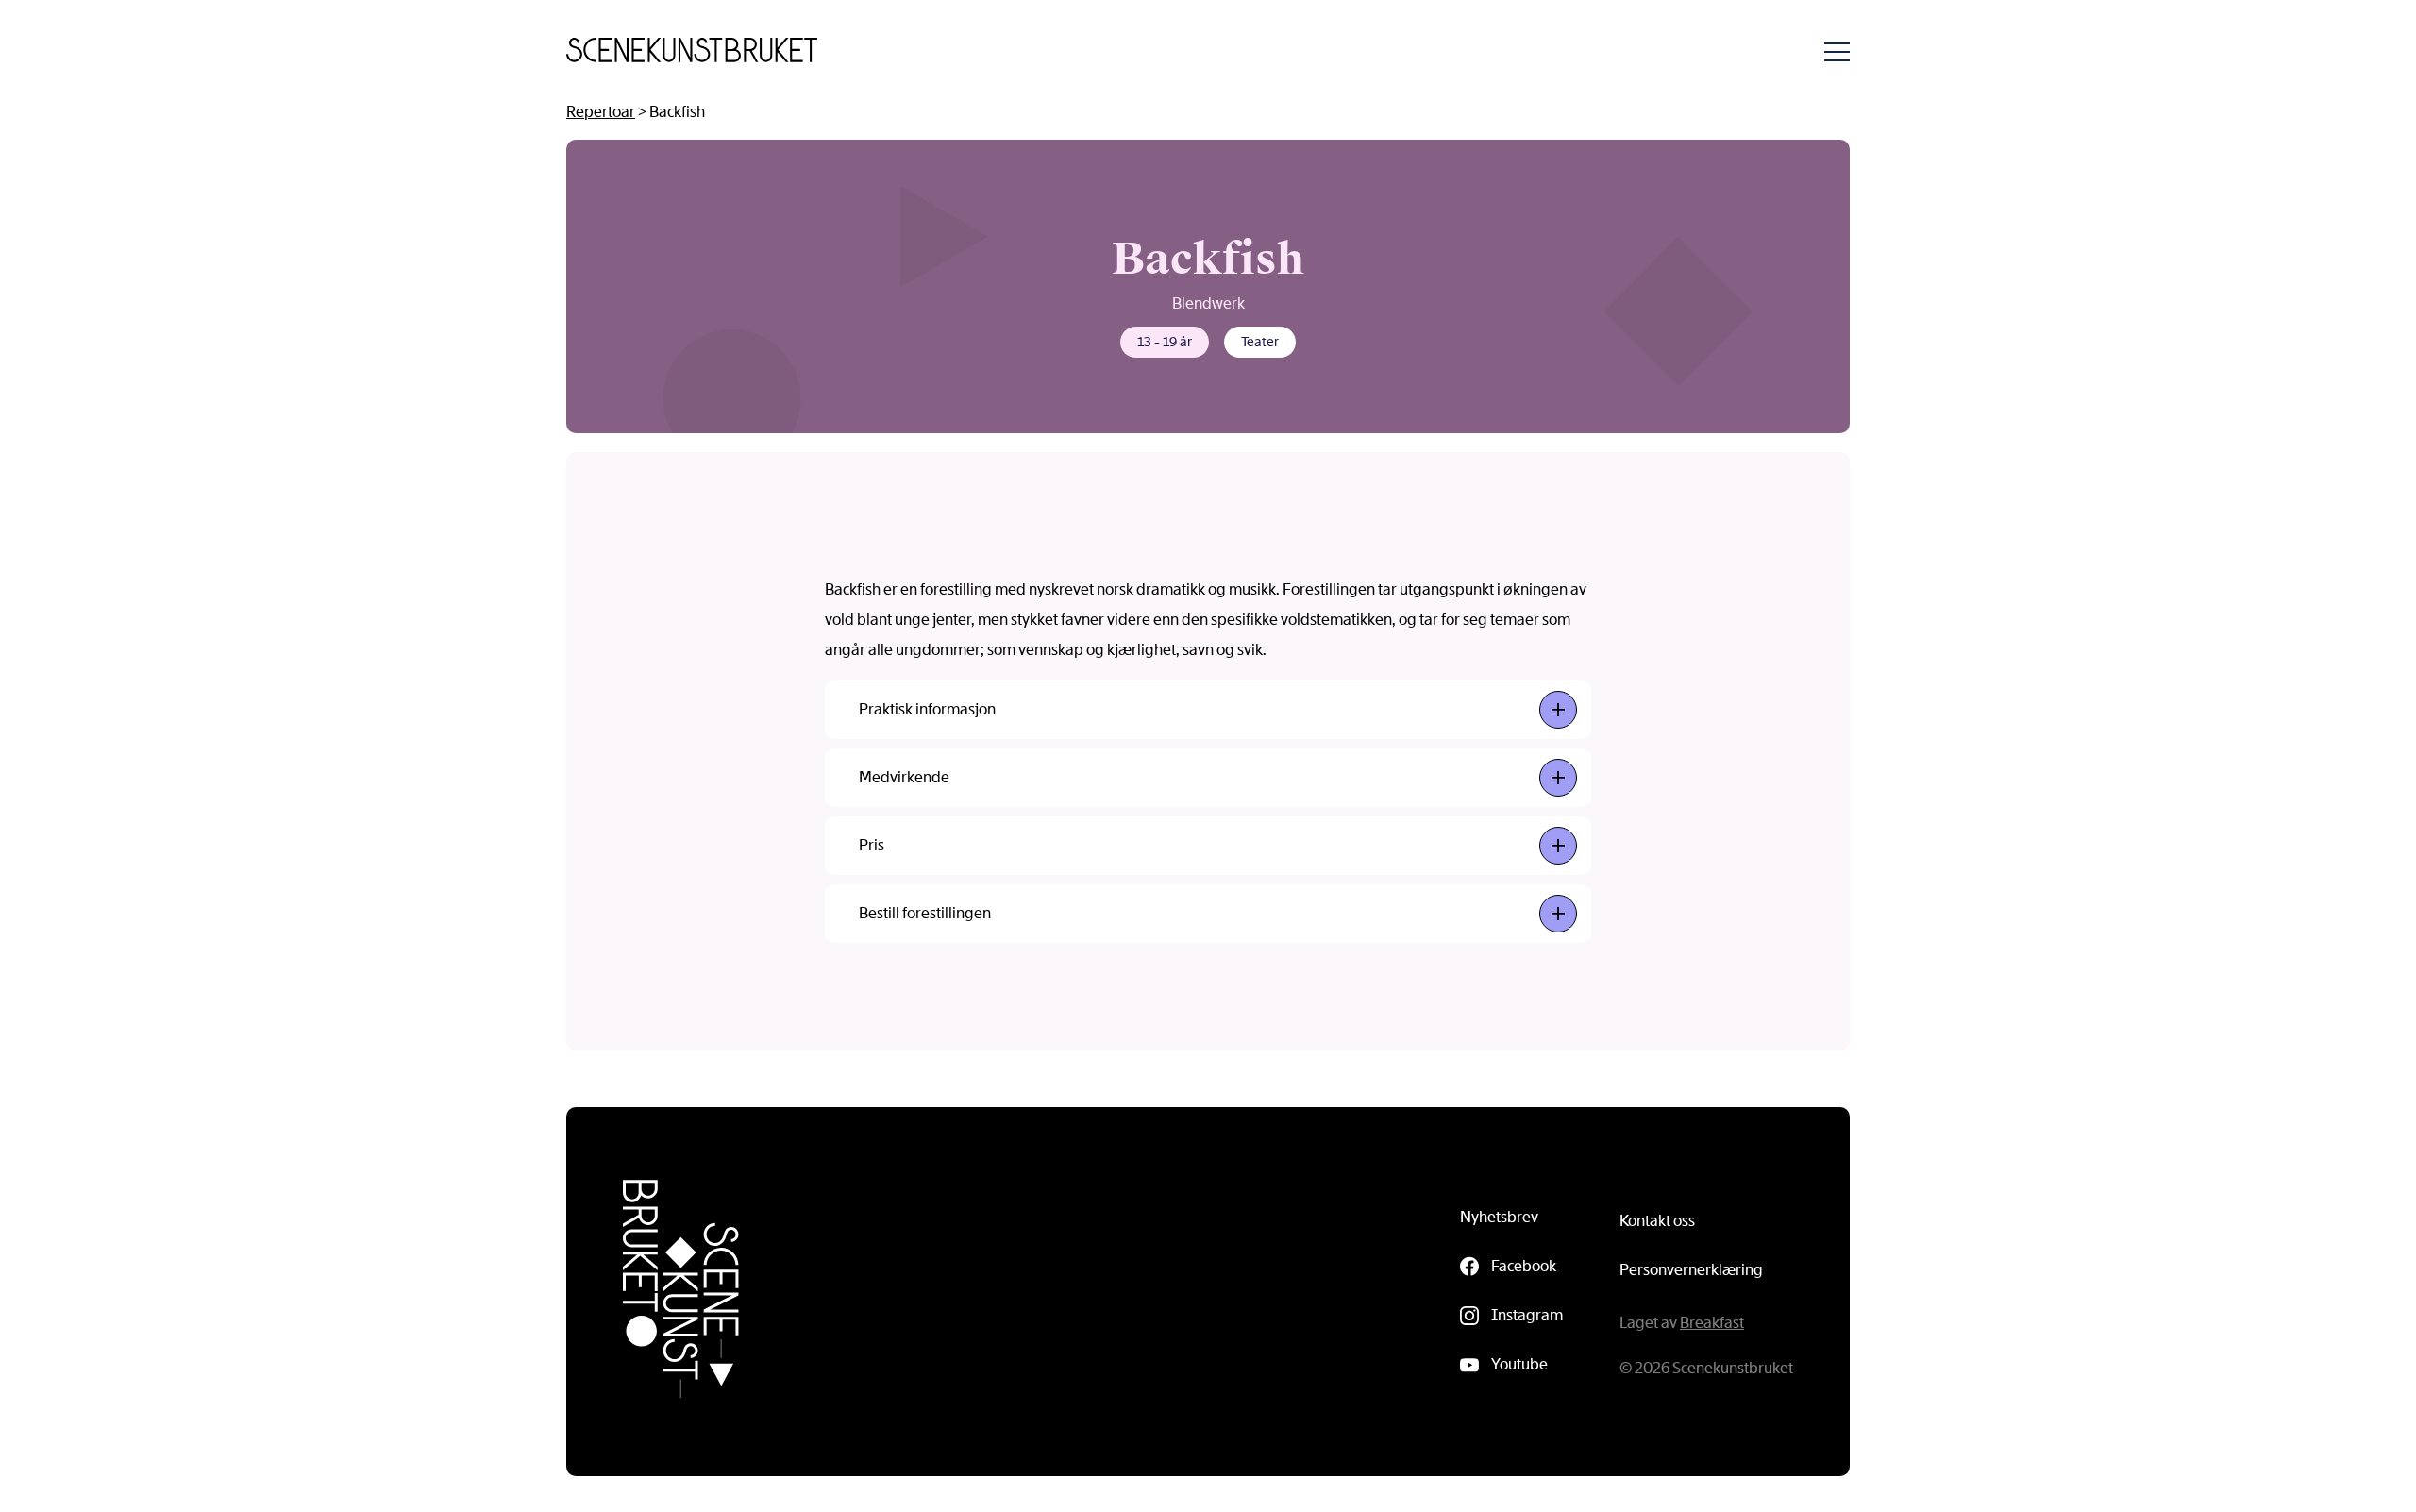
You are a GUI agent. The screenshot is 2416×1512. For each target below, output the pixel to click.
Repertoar (601, 112)
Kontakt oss (1657, 1221)
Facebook (1524, 1266)
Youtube (1519, 1364)
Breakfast (1712, 1323)
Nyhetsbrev (1499, 1217)
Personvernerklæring (1691, 1270)
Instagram (1527, 1315)
